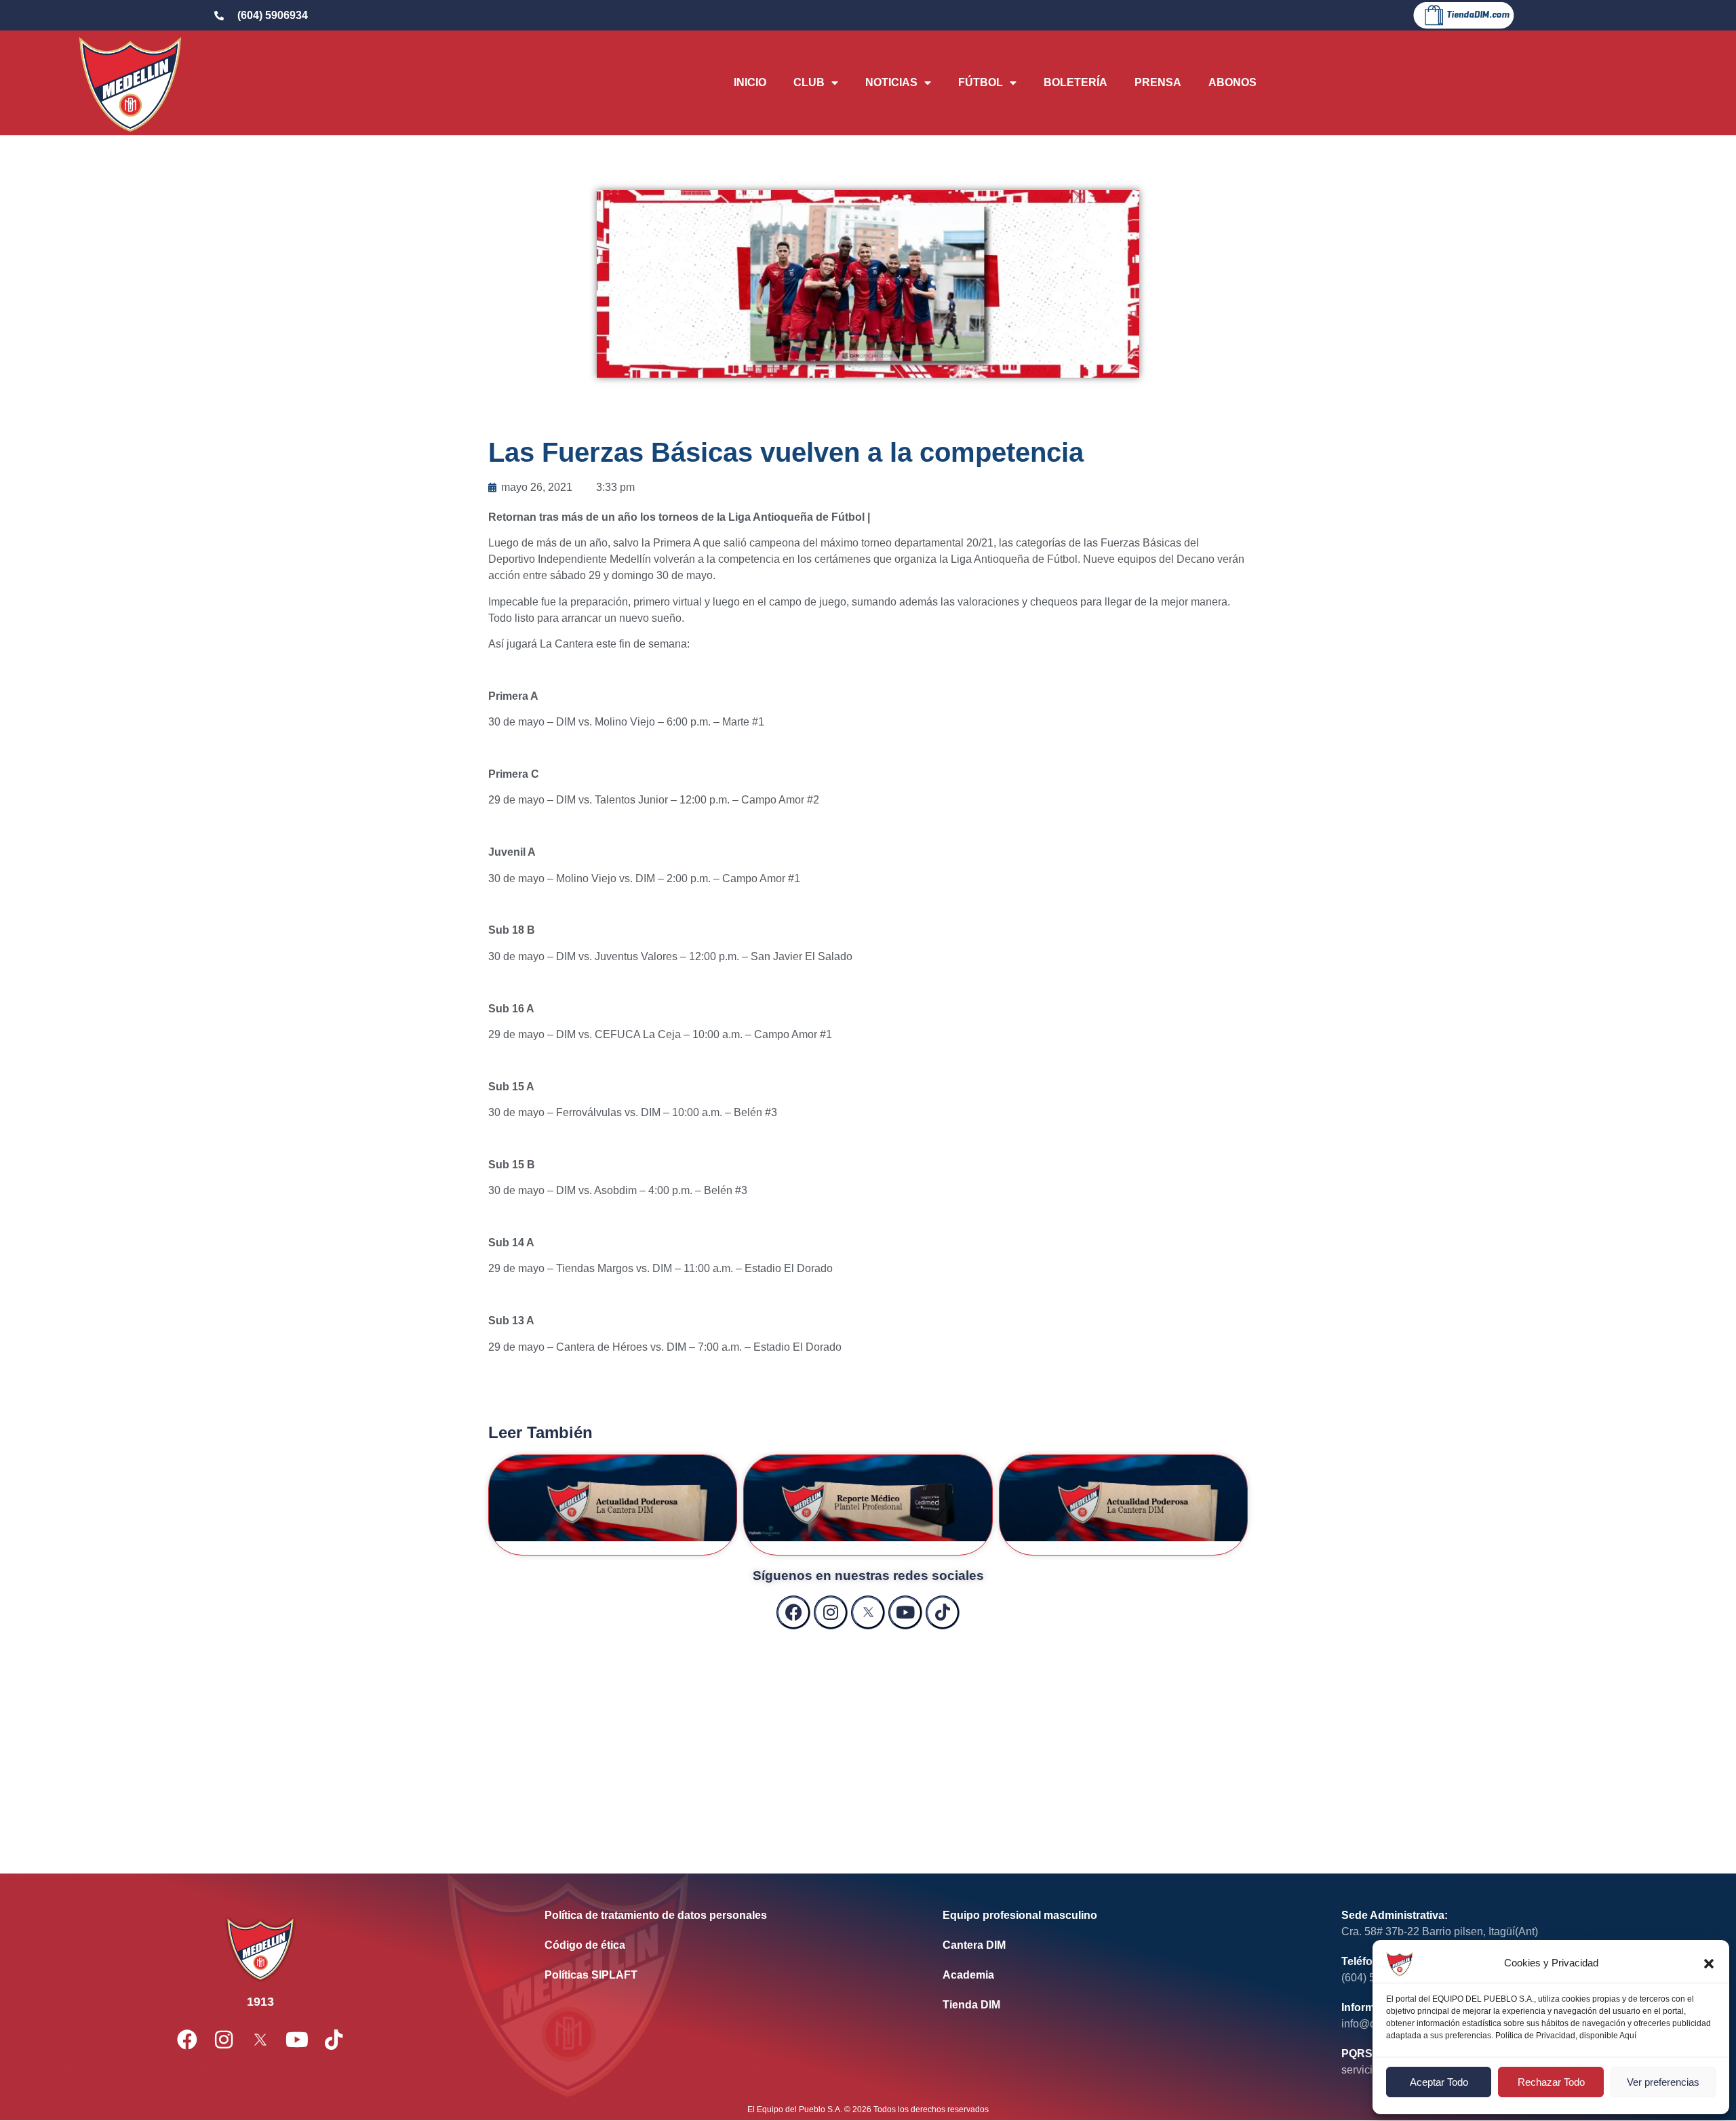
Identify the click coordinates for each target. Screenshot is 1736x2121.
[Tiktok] (943, 1612)
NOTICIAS (891, 82)
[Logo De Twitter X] (868, 1612)
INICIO (750, 82)
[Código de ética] (723, 1945)
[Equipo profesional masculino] (1121, 1916)
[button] (1709, 1964)
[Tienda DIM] (1121, 2005)
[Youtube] (905, 1612)
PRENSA (1158, 82)
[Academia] (1121, 1975)
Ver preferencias (1663, 2082)
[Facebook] (793, 1612)
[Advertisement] (868, 1738)
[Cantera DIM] (1121, 1945)
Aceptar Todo (1439, 2082)
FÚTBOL (981, 82)
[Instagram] (831, 1612)
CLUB (809, 82)
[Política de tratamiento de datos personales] (723, 1916)
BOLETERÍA (1076, 82)
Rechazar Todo (1551, 2082)
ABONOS (1232, 82)
